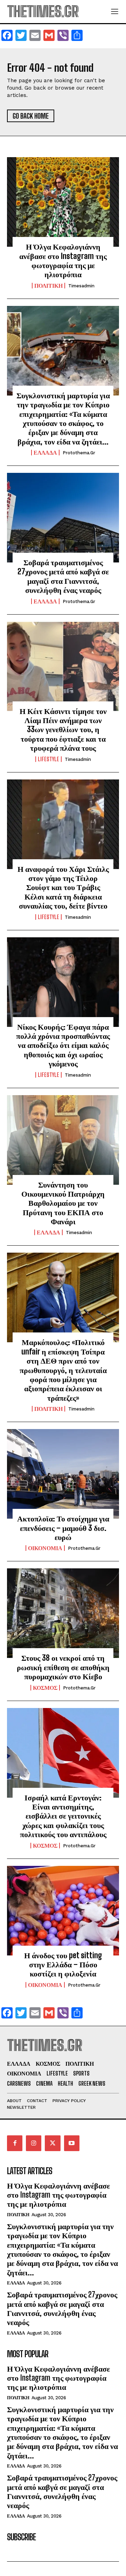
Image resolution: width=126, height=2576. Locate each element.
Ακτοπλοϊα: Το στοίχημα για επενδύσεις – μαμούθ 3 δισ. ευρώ (63, 1528)
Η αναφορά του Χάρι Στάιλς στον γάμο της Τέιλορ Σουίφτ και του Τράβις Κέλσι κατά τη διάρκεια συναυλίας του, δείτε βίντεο (63, 887)
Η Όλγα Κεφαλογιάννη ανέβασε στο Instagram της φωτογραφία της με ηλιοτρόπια (63, 260)
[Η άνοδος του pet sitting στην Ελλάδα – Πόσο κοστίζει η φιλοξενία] (63, 1911)
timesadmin (81, 286)
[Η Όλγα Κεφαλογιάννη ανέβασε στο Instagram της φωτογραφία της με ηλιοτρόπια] (63, 202)
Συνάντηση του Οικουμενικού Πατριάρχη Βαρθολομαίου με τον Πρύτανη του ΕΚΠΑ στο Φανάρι (63, 1203)
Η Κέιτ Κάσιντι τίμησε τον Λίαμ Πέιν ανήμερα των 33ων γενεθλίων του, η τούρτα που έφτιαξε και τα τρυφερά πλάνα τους (63, 730)
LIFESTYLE (48, 759)
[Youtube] (72, 2143)
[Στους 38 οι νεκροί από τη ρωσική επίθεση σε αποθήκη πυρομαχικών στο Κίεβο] (63, 1613)
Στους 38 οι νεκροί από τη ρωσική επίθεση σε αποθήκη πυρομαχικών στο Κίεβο (63, 1667)
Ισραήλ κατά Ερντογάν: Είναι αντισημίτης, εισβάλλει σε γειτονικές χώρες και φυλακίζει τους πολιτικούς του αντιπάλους (63, 1816)
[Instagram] (34, 2143)
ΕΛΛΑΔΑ (45, 453)
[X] (52, 2143)
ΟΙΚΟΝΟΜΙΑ (45, 1548)
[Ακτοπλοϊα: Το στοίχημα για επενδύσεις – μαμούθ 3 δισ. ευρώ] (63, 1474)
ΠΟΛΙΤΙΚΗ (48, 286)
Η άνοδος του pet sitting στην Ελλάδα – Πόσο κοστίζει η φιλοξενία (63, 1965)
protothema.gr (79, 453)
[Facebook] (15, 2143)
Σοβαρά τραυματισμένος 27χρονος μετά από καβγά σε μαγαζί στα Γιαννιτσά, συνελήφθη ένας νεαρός (63, 576)
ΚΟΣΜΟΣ (45, 1688)
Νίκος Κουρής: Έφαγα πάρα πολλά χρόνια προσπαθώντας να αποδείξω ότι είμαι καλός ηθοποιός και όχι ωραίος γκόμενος (63, 1045)
